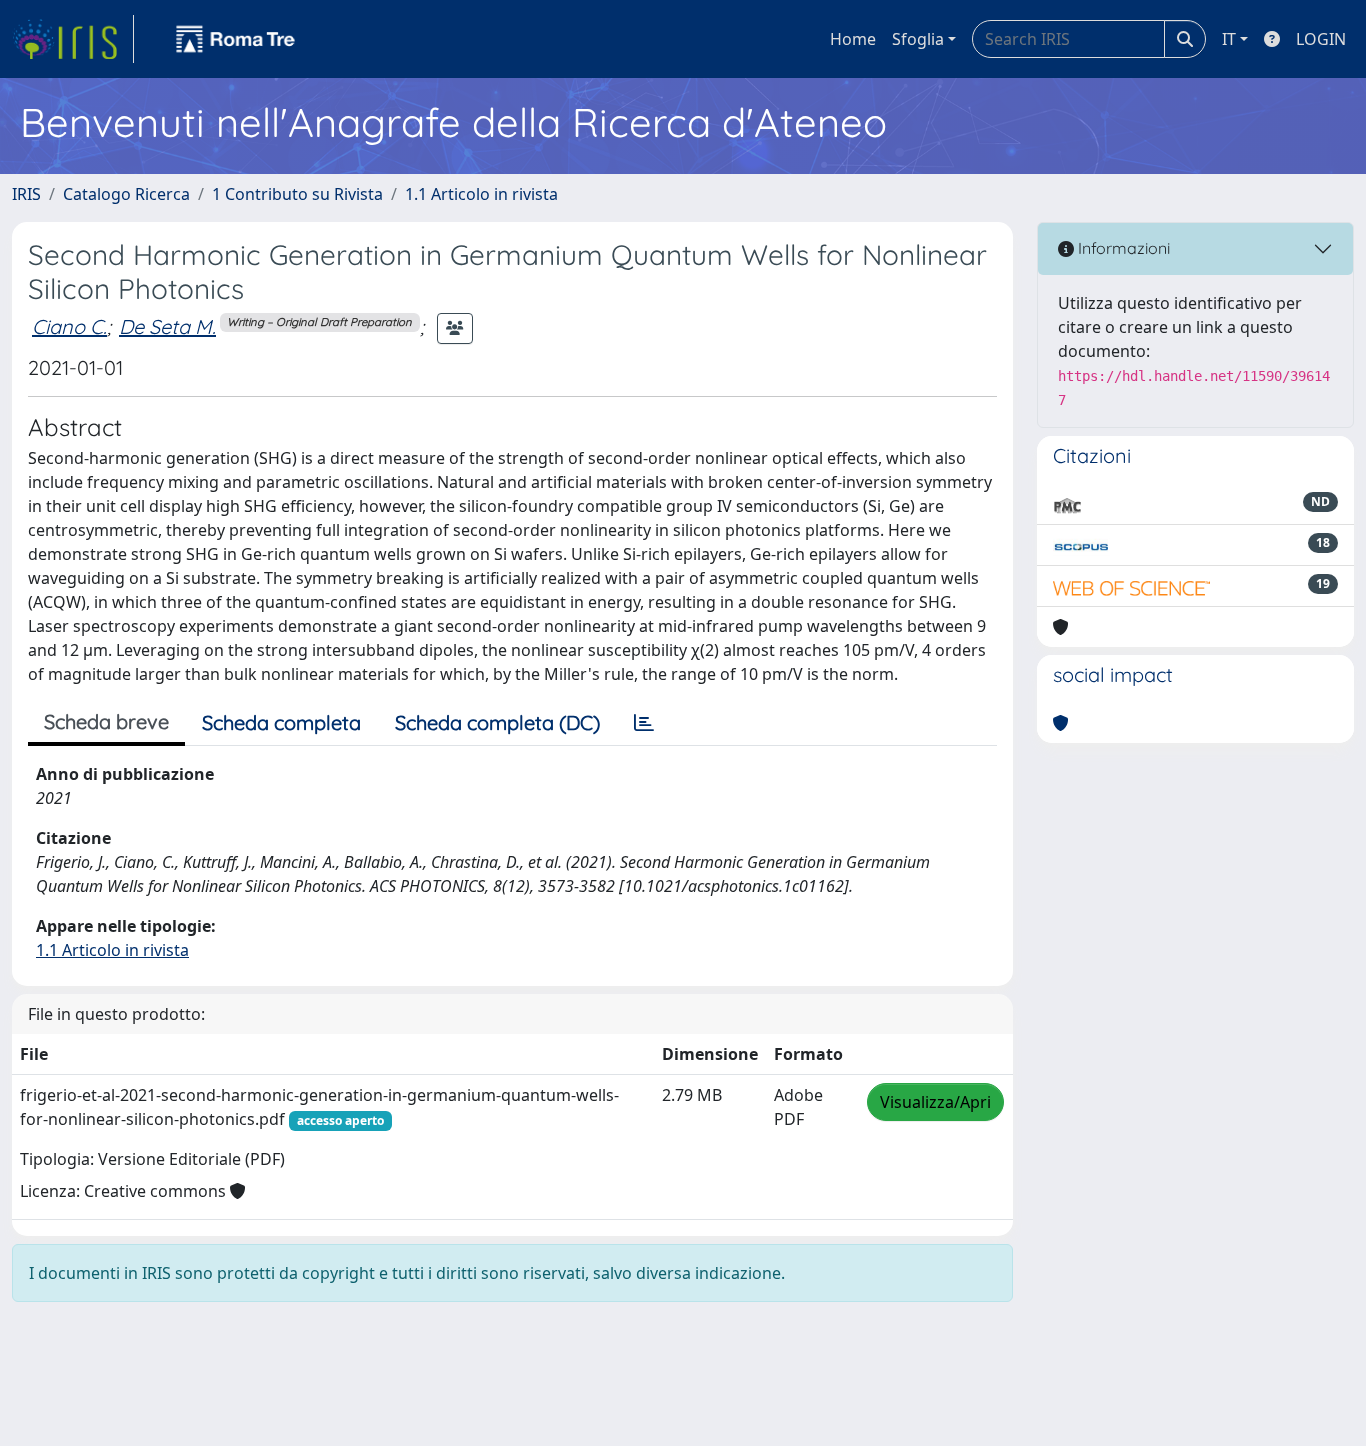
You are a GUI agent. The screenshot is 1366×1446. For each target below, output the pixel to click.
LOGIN (1321, 39)
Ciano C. (69, 326)
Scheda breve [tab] (106, 721)
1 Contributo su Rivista (297, 194)
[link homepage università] (236, 39)
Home (853, 39)
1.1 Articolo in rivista (481, 194)
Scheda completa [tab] (281, 722)
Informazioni (1122, 248)
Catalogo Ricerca (126, 194)
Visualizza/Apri (935, 1102)
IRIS (26, 194)
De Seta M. (167, 326)
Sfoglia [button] (918, 39)
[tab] (644, 723)
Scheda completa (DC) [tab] (497, 722)
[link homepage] (73, 39)
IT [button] (1229, 39)
